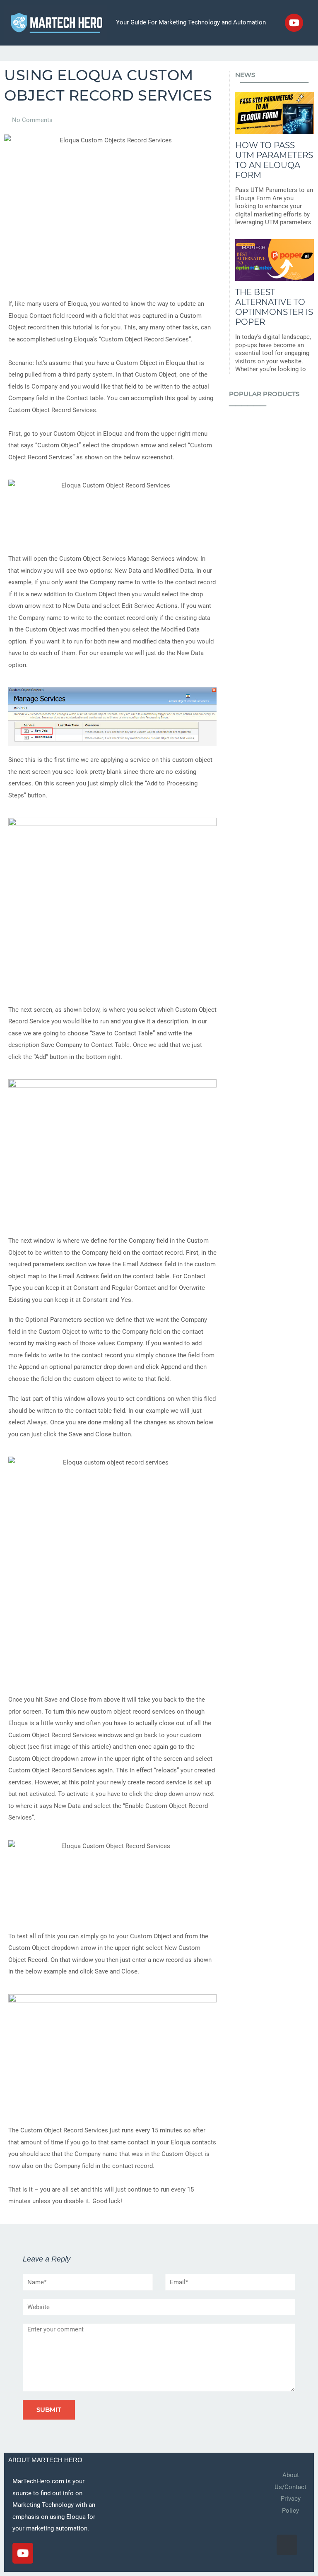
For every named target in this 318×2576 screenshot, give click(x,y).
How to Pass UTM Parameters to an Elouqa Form (274, 160)
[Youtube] (294, 23)
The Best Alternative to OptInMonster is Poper (274, 307)
